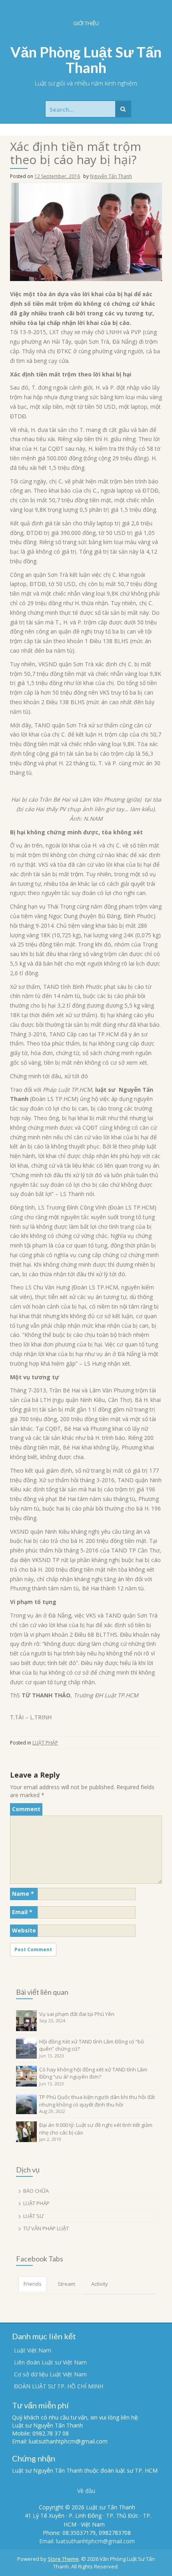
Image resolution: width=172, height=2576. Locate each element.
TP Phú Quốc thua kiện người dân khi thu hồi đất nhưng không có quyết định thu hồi (97, 2101)
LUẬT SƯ (33, 2216)
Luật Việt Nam (33, 2350)
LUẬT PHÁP (45, 1743)
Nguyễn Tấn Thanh (111, 176)
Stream (66, 2284)
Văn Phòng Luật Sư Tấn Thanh (86, 60)
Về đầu (86, 2491)
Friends (33, 2284)
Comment (26, 1809)
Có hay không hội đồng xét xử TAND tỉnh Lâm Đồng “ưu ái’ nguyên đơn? (93, 2073)
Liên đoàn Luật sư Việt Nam (50, 2362)
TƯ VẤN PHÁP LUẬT (46, 2228)
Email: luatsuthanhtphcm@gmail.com (87, 2541)
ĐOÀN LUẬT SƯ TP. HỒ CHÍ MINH (59, 2386)
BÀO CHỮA (36, 2191)
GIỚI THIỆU (86, 23)
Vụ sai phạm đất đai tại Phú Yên (77, 2014)
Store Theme (63, 2559)
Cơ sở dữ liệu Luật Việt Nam (50, 2374)
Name (23, 1894)
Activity (100, 2284)
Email (22, 1912)
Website (24, 1930)
